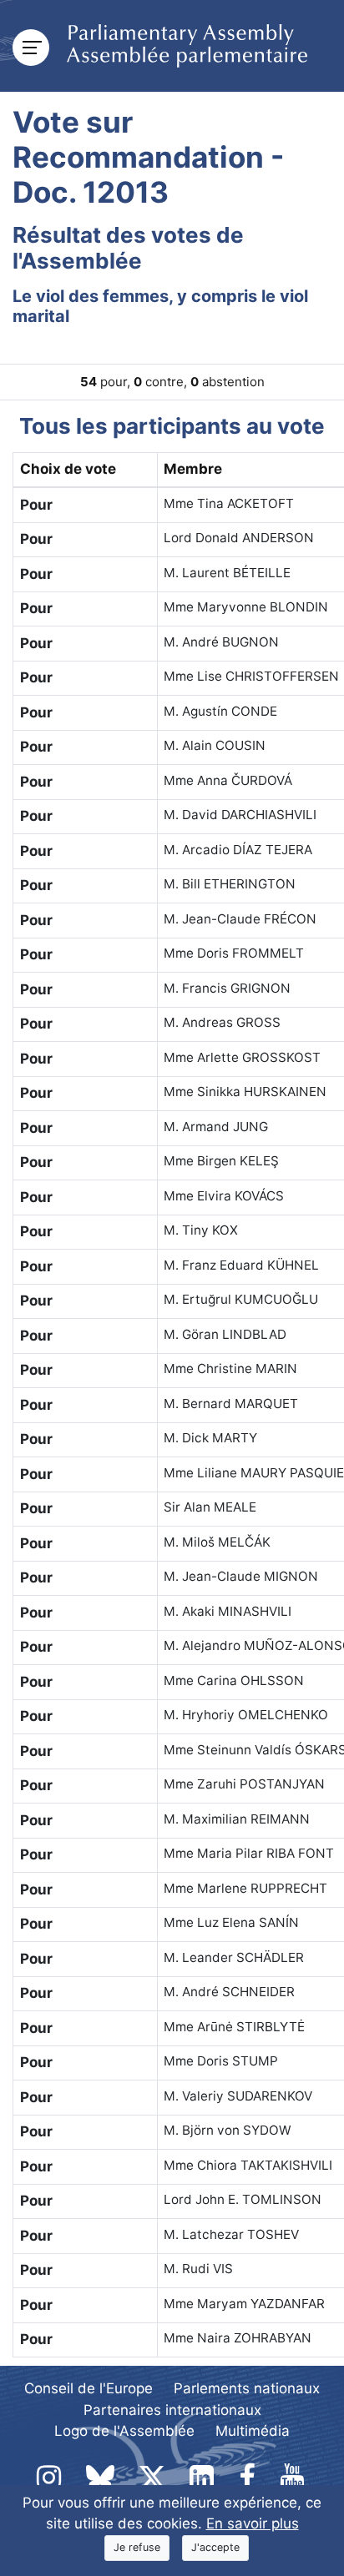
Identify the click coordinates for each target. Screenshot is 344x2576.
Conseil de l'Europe (89, 2388)
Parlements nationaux (247, 2388)
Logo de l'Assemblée (124, 2431)
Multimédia (253, 2431)
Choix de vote (68, 469)
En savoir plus (253, 2523)
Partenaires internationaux (172, 2410)
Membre (193, 469)
